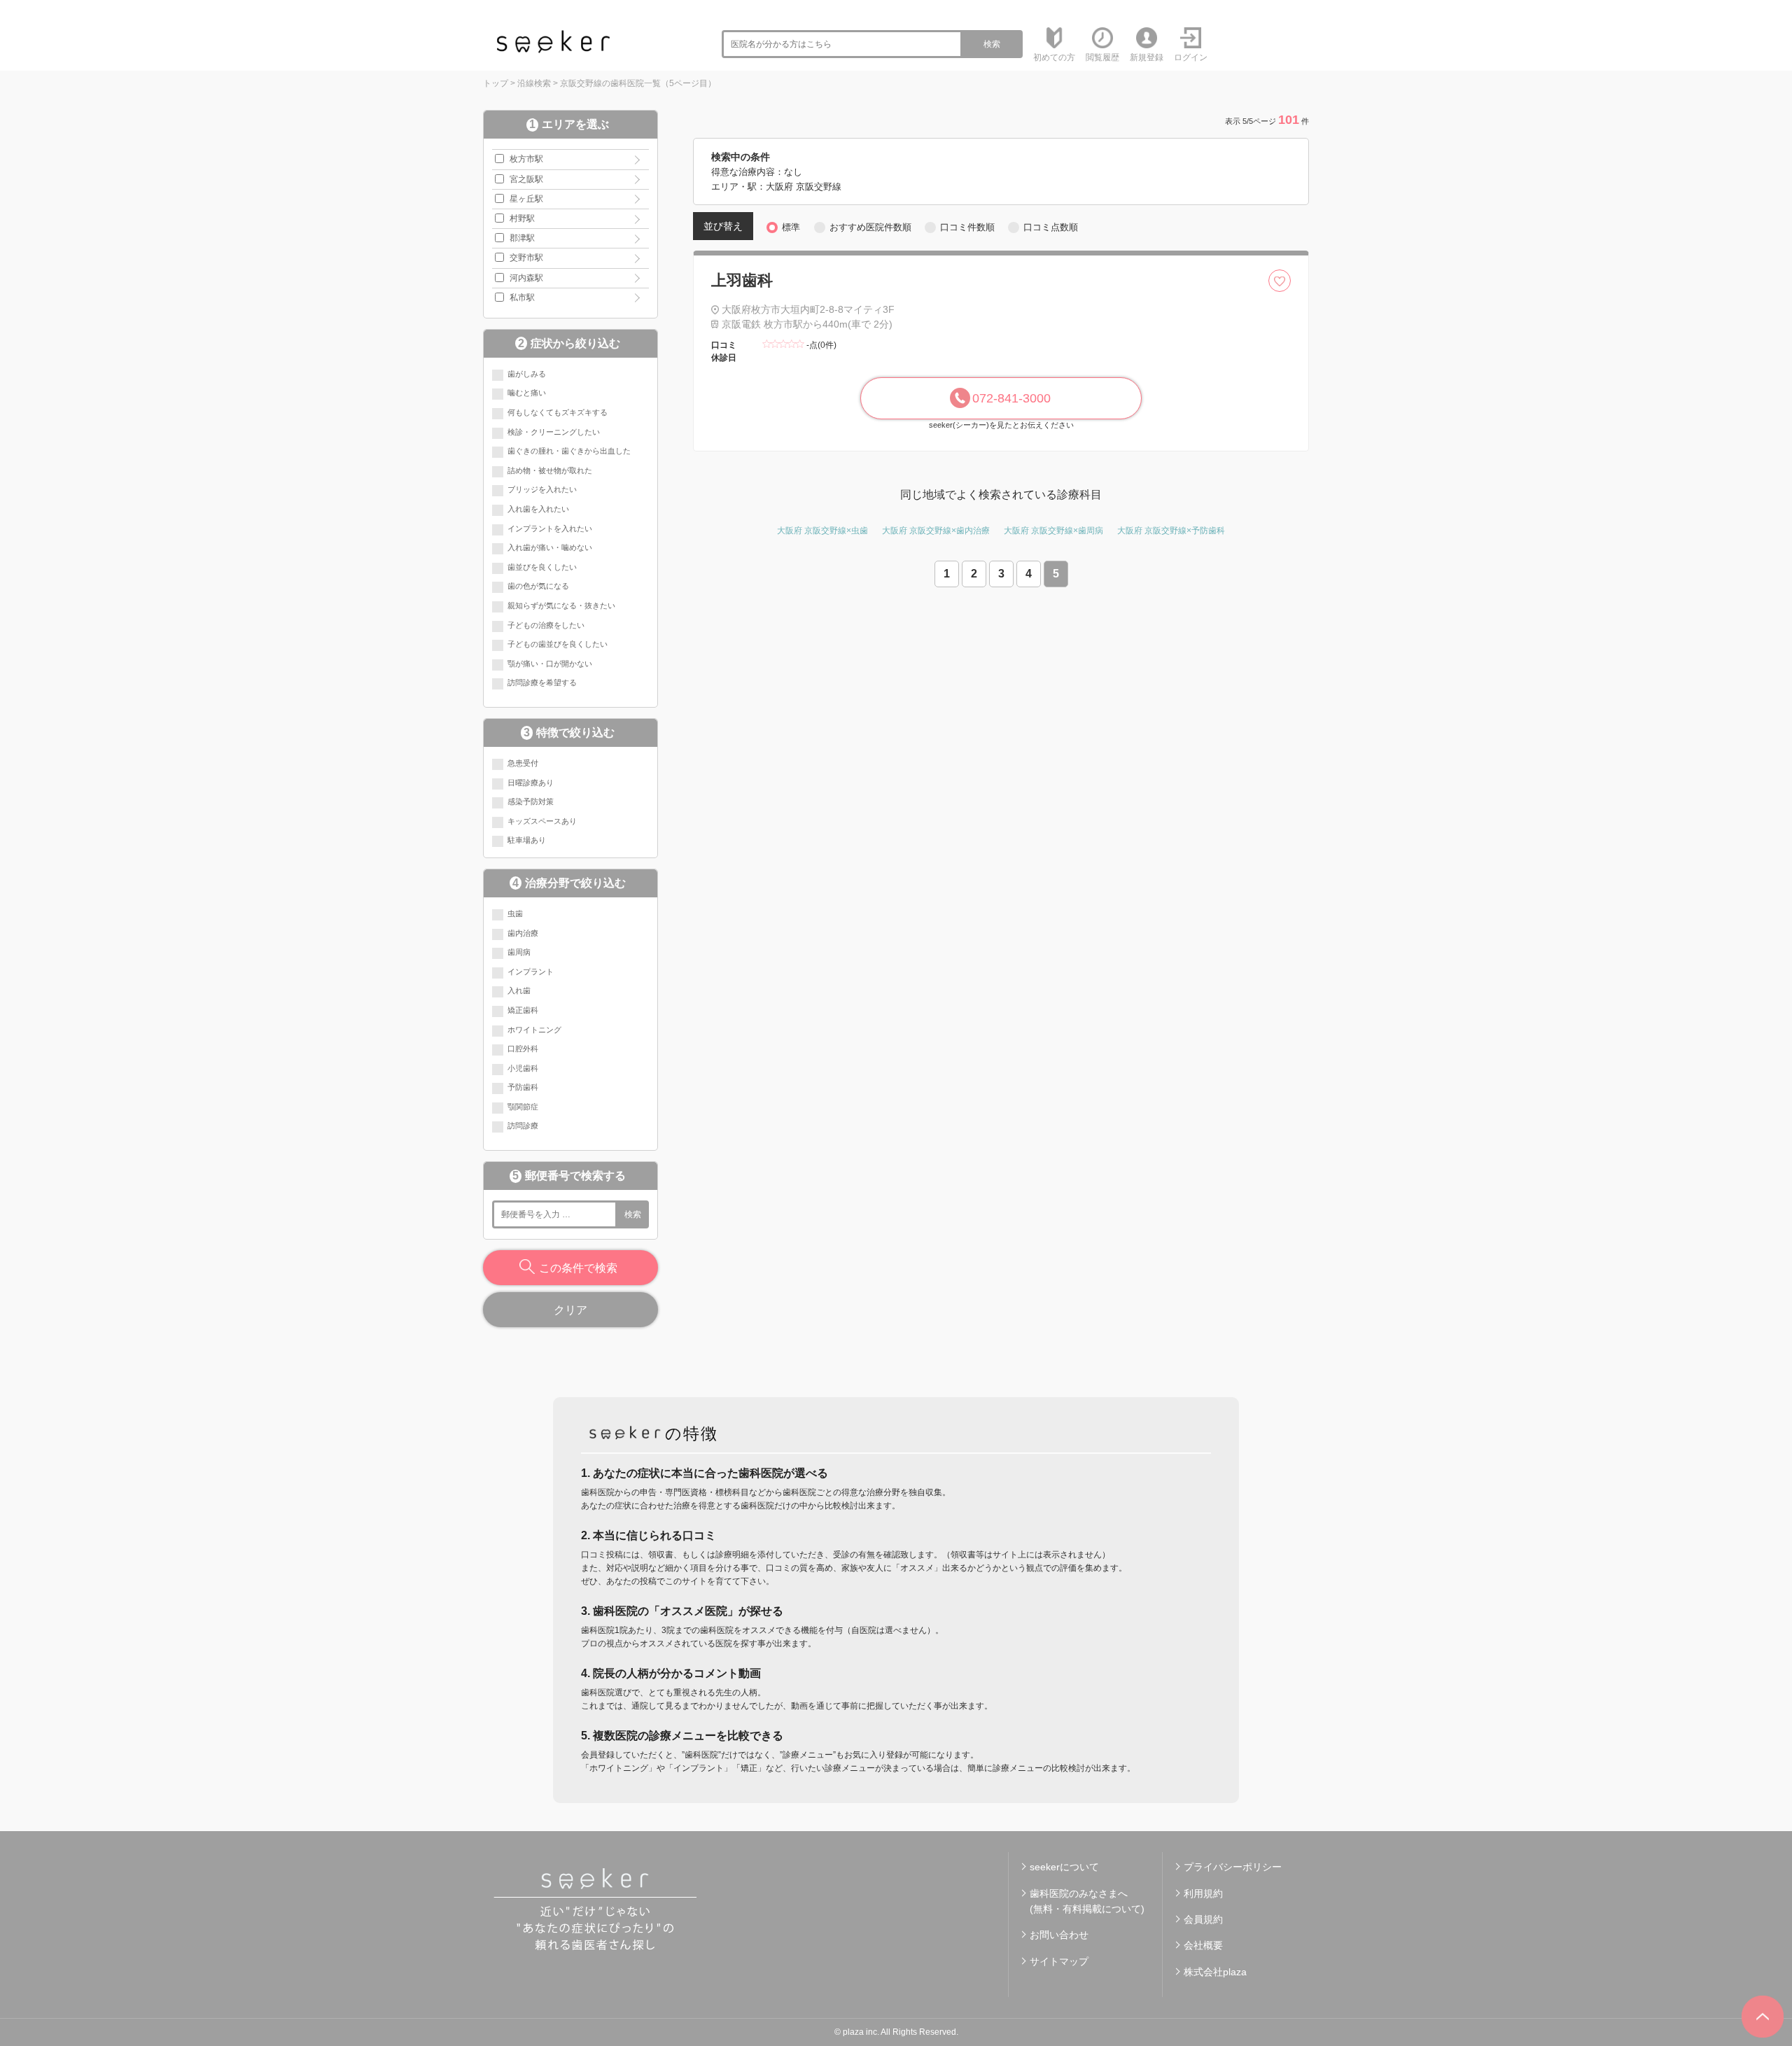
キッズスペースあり (542, 821)
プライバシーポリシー (1233, 1867)
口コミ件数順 (967, 227)
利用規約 (1203, 1893)
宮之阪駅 (526, 179)
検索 (992, 44)
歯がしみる (527, 374)
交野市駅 (526, 258)
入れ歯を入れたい (538, 509)
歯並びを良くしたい (542, 567)
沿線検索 (534, 83)
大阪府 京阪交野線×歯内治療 (936, 531)
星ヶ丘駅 (526, 199)
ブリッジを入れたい (542, 489)
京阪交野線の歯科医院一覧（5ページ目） (638, 83)
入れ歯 (519, 990)
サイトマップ (1059, 1961)
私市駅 (522, 297)
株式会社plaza (1215, 1972)
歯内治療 (523, 933)
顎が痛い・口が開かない (550, 664)
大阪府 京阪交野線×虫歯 (822, 531)
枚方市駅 (526, 159)
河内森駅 (526, 278)
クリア (570, 1310)
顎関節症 (523, 1107)
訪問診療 (523, 1126)
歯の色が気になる (538, 586)
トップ (496, 83)
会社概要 (1203, 1945)
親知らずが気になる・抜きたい (561, 605)
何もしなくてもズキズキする (558, 412)
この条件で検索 (578, 1268)
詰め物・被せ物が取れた (550, 470)
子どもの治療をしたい (546, 625)
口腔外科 (523, 1049)
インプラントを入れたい (550, 528)
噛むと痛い (527, 393)
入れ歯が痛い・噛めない (550, 547)
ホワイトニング (534, 1030)
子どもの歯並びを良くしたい (558, 644)
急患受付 (523, 763)
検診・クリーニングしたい (554, 432)
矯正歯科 (523, 1010)
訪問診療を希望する (542, 682)
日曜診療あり (531, 783)
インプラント (531, 972)
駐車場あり (527, 840)
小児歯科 (523, 1068)
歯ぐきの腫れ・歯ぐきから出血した (569, 451)
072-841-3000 (1011, 398)
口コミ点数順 (1051, 227)
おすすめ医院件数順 (870, 227)
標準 (791, 227)
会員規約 (1203, 1919)
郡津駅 (522, 238)
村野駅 (522, 218)
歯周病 (519, 952)
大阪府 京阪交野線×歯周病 (1053, 531)
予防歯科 (523, 1087)
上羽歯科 (742, 280)
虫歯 (515, 913)
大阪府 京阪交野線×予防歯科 (1171, 531)
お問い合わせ (1059, 1935)
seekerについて (1064, 1867)
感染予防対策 (531, 801)
